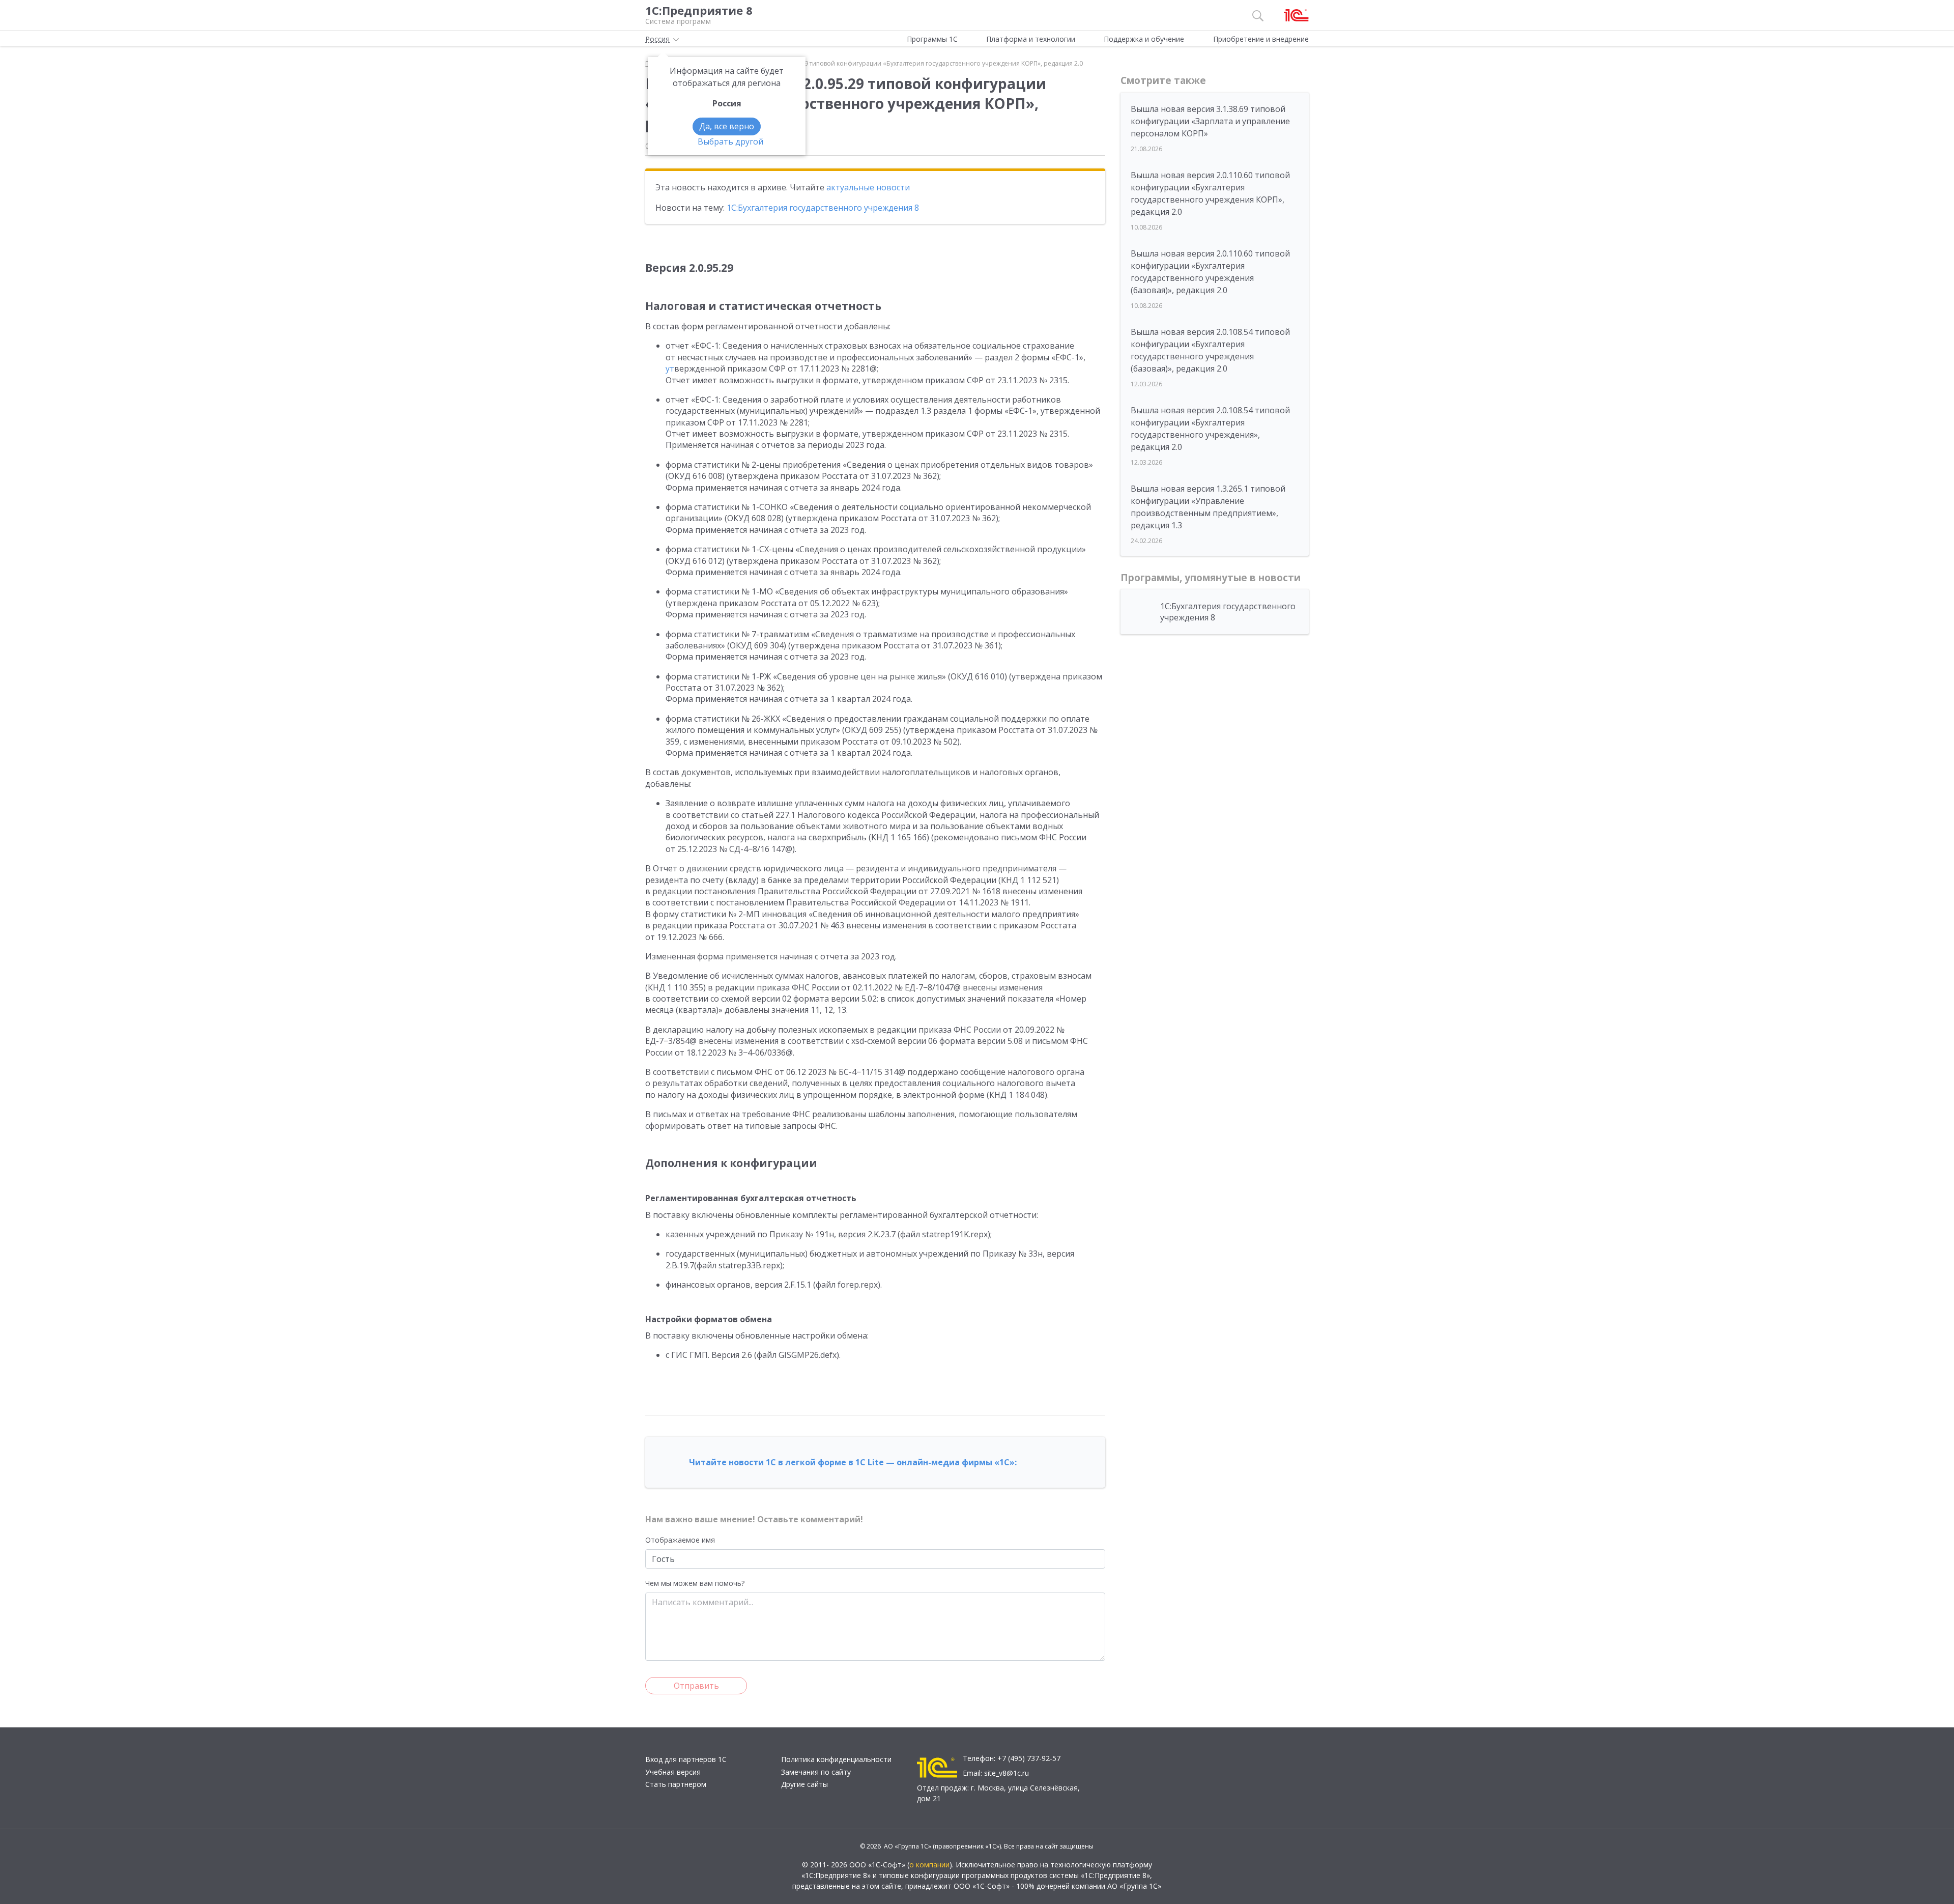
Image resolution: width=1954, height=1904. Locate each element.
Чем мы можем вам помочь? (695, 1583)
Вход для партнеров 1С (686, 1759)
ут (670, 368)
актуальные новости (868, 187)
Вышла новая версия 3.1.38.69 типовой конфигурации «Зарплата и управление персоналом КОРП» (1210, 121)
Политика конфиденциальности (836, 1759)
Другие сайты (804, 1784)
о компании (929, 1865)
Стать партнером (676, 1784)
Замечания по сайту (816, 1772)
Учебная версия (673, 1772)
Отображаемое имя (680, 1540)
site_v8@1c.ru (1007, 1773)
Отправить (696, 1686)
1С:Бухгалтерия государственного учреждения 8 (823, 208)
